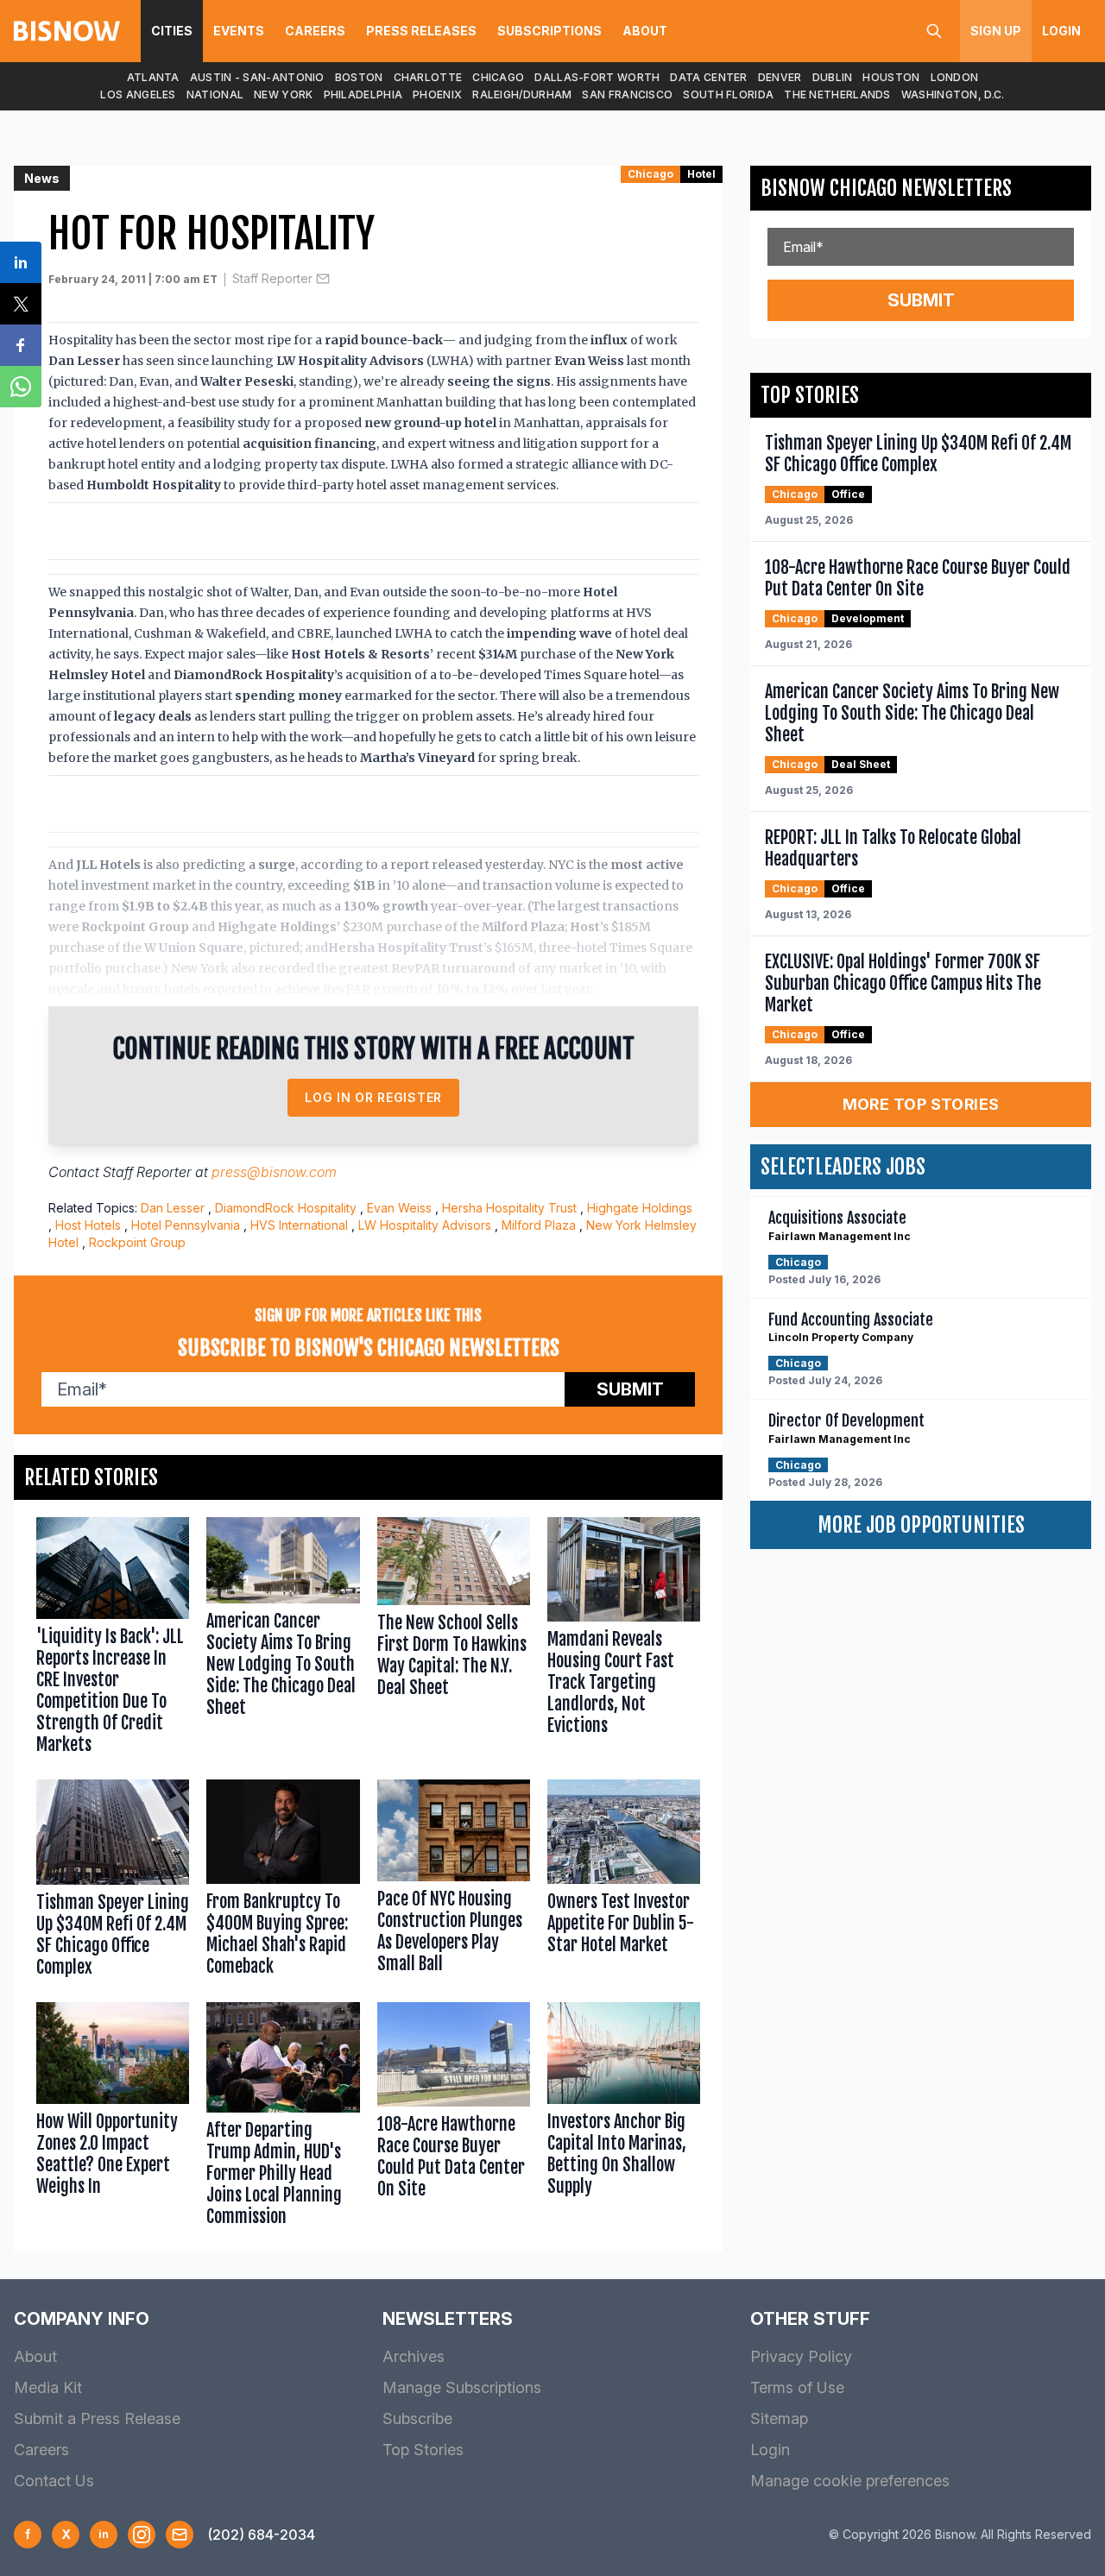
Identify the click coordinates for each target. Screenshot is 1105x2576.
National (215, 94)
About (645, 31)
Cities (172, 31)
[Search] (934, 31)
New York (283, 94)
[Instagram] (142, 2535)
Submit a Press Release (97, 2419)
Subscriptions (549, 31)
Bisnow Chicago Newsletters (886, 188)
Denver (780, 77)
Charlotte (428, 77)
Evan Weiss (399, 1208)
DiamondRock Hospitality (286, 1208)
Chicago (498, 77)
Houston (891, 77)
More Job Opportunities (921, 1525)
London (955, 77)
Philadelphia (363, 94)
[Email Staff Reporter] (323, 279)
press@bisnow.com (274, 1172)
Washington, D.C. (953, 94)
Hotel (701, 174)
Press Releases (421, 31)
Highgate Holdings (640, 1208)
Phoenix (437, 94)
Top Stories (423, 2450)
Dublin (833, 77)
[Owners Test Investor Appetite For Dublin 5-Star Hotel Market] (624, 1882)
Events (239, 31)
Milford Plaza (539, 1225)
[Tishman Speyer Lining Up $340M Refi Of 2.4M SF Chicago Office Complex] (113, 1882)
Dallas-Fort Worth (597, 77)
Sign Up (996, 31)
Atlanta (153, 77)
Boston (359, 77)
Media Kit (48, 2387)
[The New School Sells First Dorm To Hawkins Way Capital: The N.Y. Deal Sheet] (454, 1640)
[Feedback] (180, 2535)
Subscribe (417, 2419)
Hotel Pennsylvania (186, 1225)
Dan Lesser (173, 1208)
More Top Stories (921, 1104)
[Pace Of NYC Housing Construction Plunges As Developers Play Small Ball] (454, 1882)
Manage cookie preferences (850, 2481)
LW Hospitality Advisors (425, 1225)
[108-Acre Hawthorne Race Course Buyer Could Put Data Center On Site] (454, 2118)
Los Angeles (138, 94)
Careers (315, 31)
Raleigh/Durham (522, 94)
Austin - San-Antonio (257, 77)
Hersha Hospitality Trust (509, 1208)
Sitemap (779, 2419)
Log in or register (373, 1097)
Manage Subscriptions (462, 2387)
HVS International (299, 1225)
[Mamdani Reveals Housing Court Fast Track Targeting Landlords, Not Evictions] (624, 1640)
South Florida (728, 94)
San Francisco (627, 94)
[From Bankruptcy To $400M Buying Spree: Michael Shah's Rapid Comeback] (283, 1882)
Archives (414, 2356)
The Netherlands (837, 94)
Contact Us (54, 2481)
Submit (630, 1389)
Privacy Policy (801, 2356)
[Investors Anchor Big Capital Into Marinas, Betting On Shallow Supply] (624, 2118)
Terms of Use (797, 2387)
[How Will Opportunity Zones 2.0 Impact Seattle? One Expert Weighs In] (113, 2118)
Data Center (708, 77)
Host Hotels (88, 1225)
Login (1061, 31)
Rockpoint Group (137, 1242)
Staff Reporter (272, 278)
